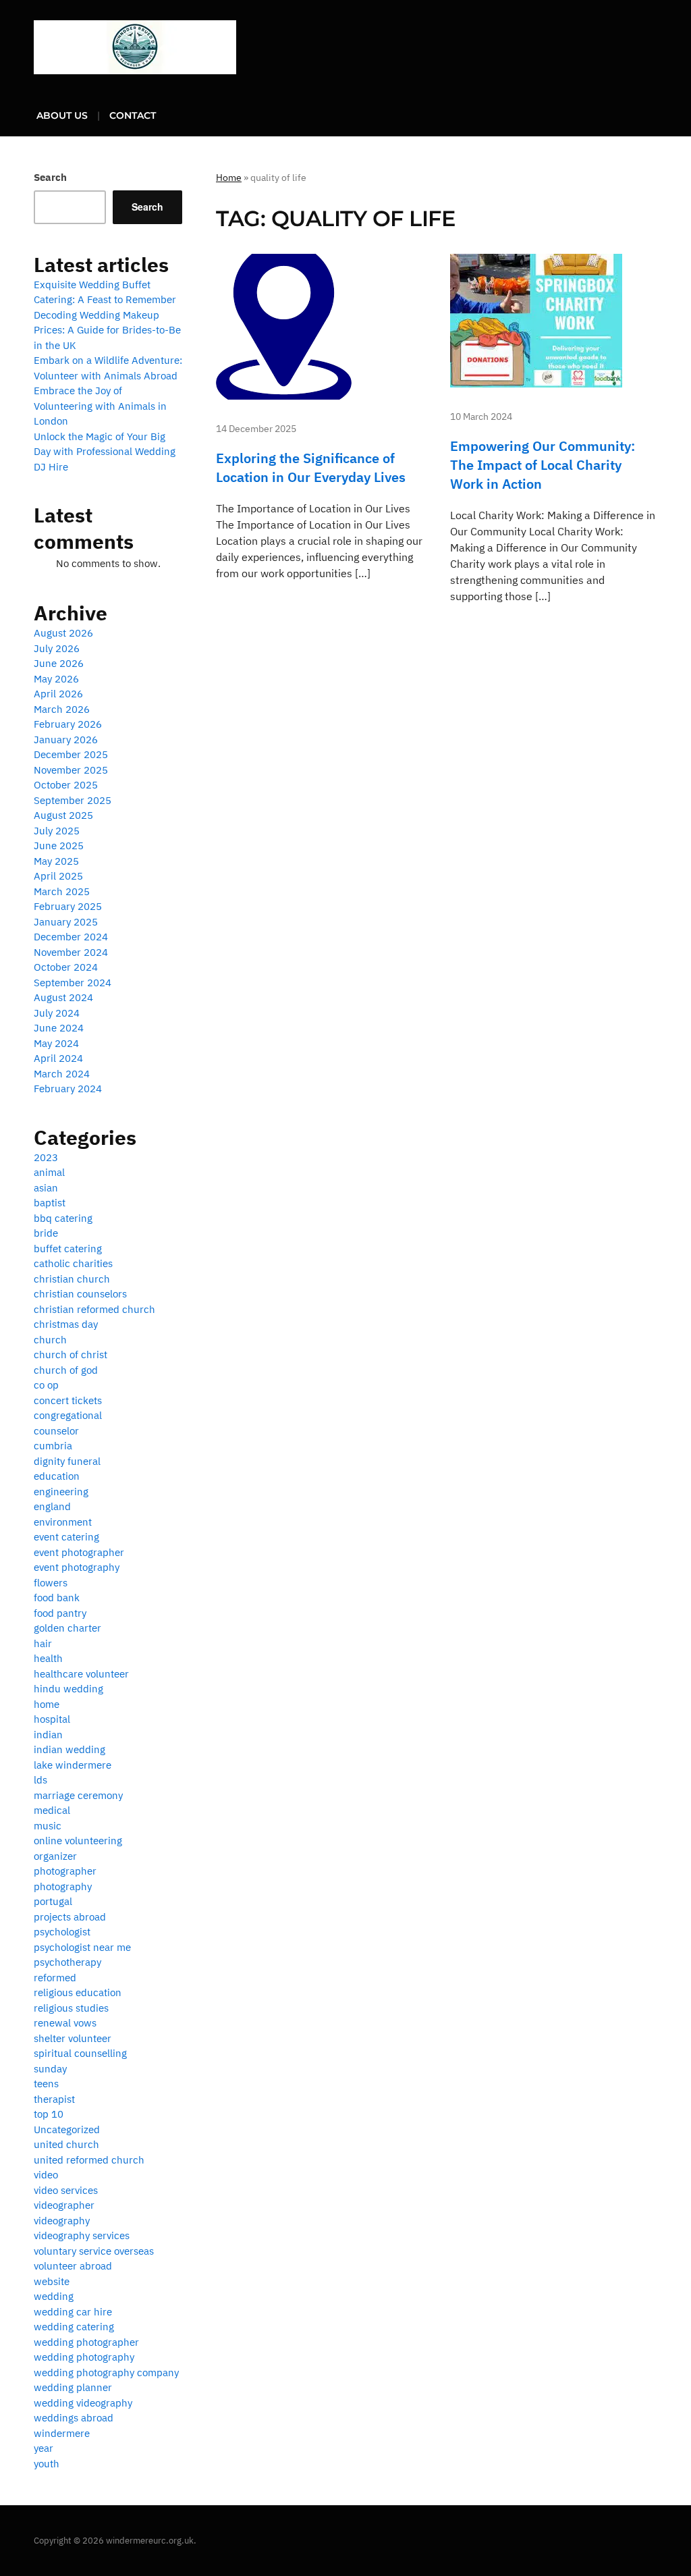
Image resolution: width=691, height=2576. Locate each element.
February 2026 (68, 724)
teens (46, 2084)
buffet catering (68, 1249)
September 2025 (73, 800)
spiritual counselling (80, 2053)
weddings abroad (74, 2418)
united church (66, 2144)
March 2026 (62, 709)
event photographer (79, 1552)
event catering (66, 1537)
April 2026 (58, 694)
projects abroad (70, 1917)
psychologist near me (82, 1947)
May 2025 (56, 861)
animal (49, 1172)
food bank (57, 1598)
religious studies (71, 2008)
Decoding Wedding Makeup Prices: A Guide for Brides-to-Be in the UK (107, 330)
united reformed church (89, 2160)
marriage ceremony (78, 1795)
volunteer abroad (73, 2266)
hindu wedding (68, 1689)
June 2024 (59, 1028)
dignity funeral (67, 1461)
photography (63, 1886)
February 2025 (68, 906)
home (47, 1704)
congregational (68, 1415)
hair (43, 1643)
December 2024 (71, 937)
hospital (52, 1719)
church (50, 1340)
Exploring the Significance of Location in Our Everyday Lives (311, 467)
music (48, 1826)
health (48, 1658)
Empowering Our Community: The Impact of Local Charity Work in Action (543, 465)
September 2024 (73, 983)
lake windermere (73, 1765)
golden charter (67, 1628)
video (46, 2175)
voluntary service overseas (94, 2251)
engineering (61, 1492)
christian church (72, 1279)
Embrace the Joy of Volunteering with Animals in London (100, 406)
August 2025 (63, 815)
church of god (66, 1370)
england (52, 1506)
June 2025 (59, 846)
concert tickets (68, 1400)
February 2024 (68, 1089)
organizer (55, 1856)
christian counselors (80, 1294)
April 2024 (58, 1058)
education (57, 1476)
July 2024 (57, 1013)
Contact (133, 115)
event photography (77, 1567)
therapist (54, 2099)
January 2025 (66, 922)
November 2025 (71, 770)
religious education (78, 1992)
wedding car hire (73, 2312)
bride (46, 1233)
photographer (65, 1871)
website (52, 2281)
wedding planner (73, 2387)
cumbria (53, 1446)
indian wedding (70, 1749)
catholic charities (73, 1263)
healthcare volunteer (81, 1674)
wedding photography (84, 2357)
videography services (82, 2235)
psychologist (62, 1932)
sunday (50, 2069)
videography (62, 2221)
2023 (46, 1157)
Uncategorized (67, 2129)
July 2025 (57, 831)
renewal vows (65, 2023)
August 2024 (63, 997)
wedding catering (74, 2327)
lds (40, 1780)
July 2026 (57, 648)
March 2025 (62, 891)
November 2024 (71, 952)
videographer (64, 2205)
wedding (54, 2296)
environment (63, 1522)
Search (50, 177)
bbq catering (63, 1218)
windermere (62, 2433)
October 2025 (66, 785)
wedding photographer (86, 2342)
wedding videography (83, 2403)
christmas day (66, 1324)
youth (47, 2464)
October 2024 (66, 967)
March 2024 (62, 1074)
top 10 (49, 2114)
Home (229, 178)
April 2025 (58, 876)
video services (66, 2190)
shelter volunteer (73, 2038)
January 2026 (66, 740)
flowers (51, 1583)
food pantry (60, 1613)
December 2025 (71, 754)
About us (62, 115)
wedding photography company (106, 2372)
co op (46, 1385)
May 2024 (56, 1043)
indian (48, 1735)
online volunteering (78, 1841)
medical (52, 1810)
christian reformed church (94, 1309)
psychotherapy (67, 1962)
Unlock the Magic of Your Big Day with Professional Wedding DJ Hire (105, 452)
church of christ (71, 1354)
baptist (50, 1203)
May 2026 (56, 679)
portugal (53, 1901)
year (44, 2448)
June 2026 (59, 663)
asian (46, 1188)
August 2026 (63, 633)
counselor (56, 1431)
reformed (55, 1978)
